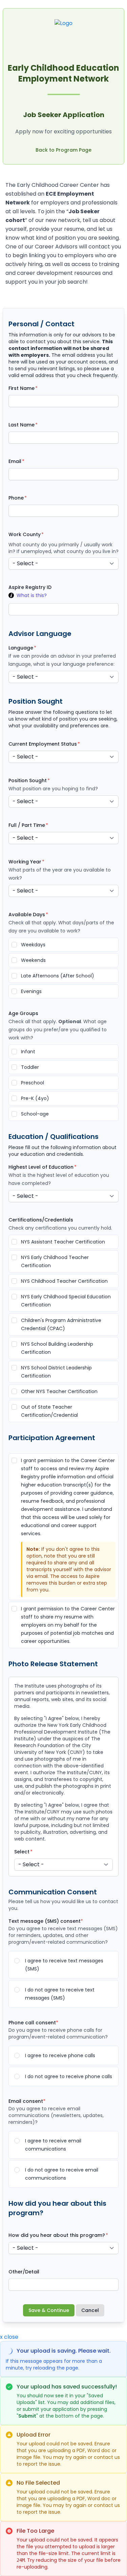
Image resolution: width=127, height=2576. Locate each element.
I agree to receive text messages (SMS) (64, 1965)
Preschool (33, 1083)
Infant (28, 1052)
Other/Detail (24, 2272)
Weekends (33, 960)
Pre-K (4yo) (35, 1098)
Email (15, 461)
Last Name (22, 425)
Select (22, 1852)
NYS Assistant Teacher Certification (63, 1242)
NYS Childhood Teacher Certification (64, 1281)
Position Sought (28, 780)
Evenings (31, 991)
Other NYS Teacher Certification (59, 1391)
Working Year (25, 862)
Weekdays (33, 945)
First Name (22, 388)
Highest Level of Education (41, 1167)
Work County (25, 534)
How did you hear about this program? (57, 2235)
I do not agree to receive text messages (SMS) (60, 1994)
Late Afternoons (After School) (58, 976)
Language (21, 648)
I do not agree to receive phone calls (69, 2076)
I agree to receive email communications (53, 2145)
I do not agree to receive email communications (62, 2174)
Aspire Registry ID (30, 587)
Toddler (30, 1067)
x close (9, 2337)
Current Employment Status (43, 744)
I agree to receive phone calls (60, 2055)
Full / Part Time (27, 825)
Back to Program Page (63, 150)
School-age (35, 1114)
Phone (16, 498)
